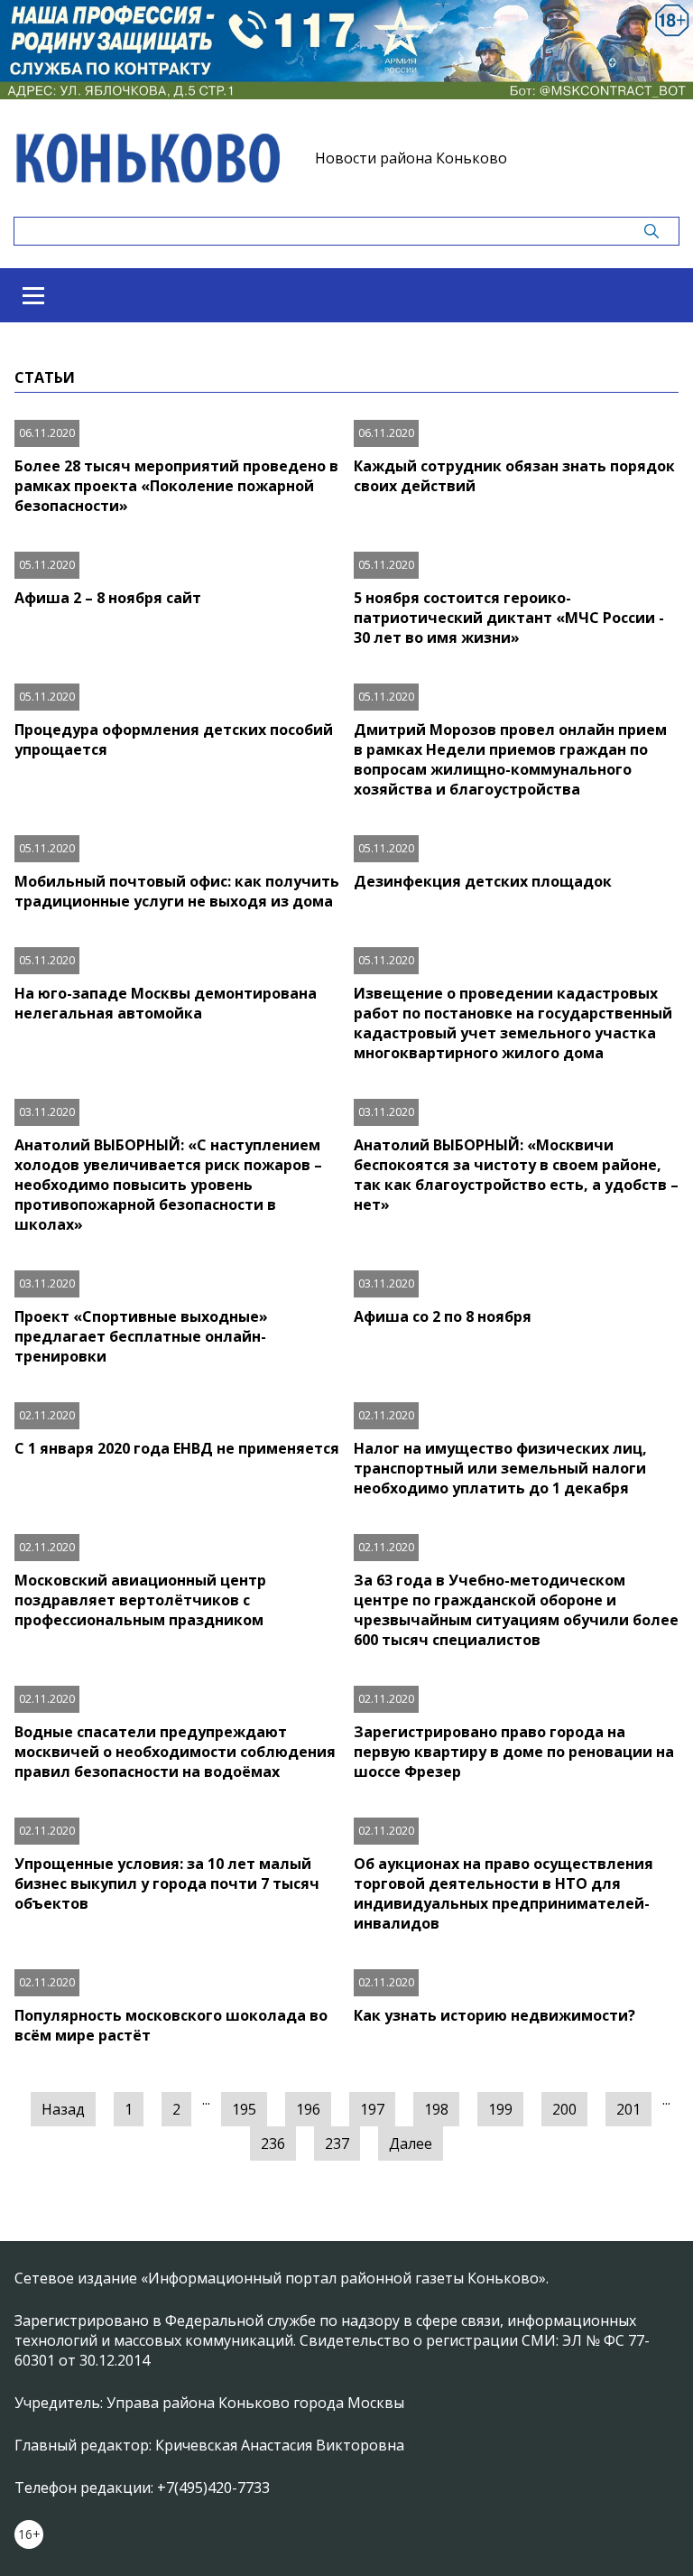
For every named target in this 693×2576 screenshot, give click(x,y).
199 (500, 2109)
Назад (63, 2109)
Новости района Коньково (411, 158)
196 (308, 2109)
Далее (411, 2144)
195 (244, 2109)
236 (273, 2144)
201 (628, 2109)
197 (372, 2109)
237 (337, 2144)
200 (564, 2109)
